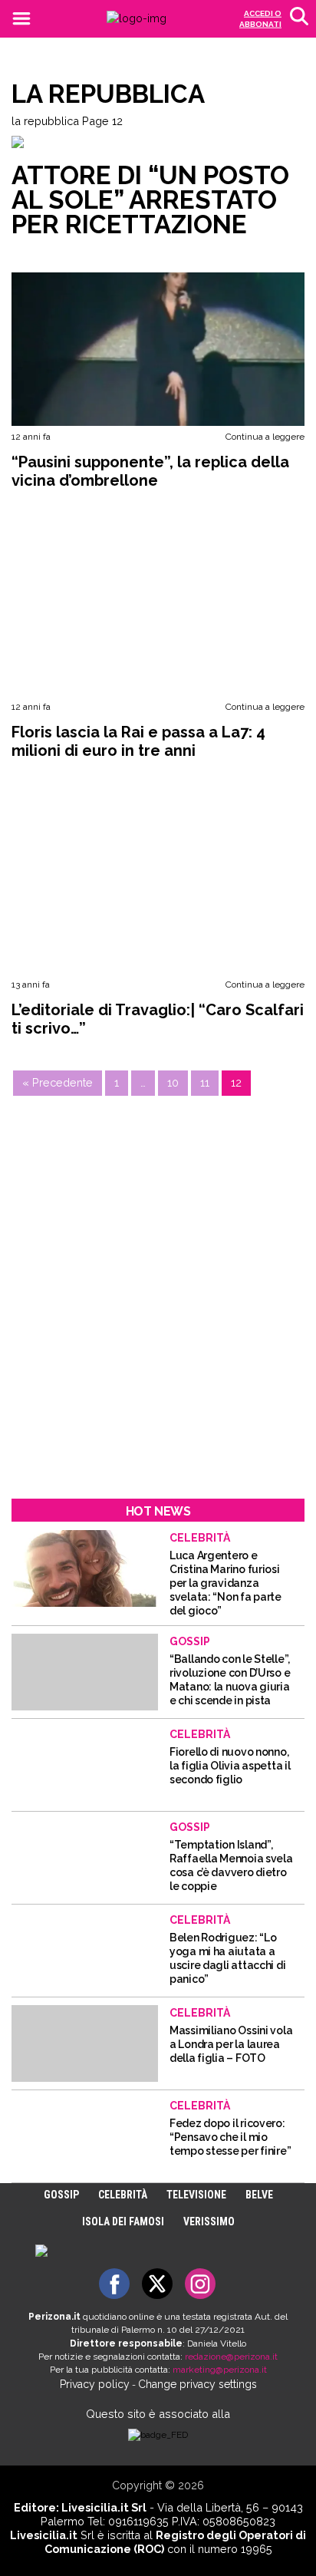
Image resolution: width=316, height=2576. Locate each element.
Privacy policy (95, 2384)
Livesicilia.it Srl (104, 2507)
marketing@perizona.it (220, 2370)
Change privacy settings (197, 2384)
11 (205, 1082)
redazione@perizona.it (231, 2357)
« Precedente (58, 1082)
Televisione (196, 2195)
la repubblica (45, 121)
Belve (259, 2195)
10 (173, 1082)
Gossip (61, 2195)
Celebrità (123, 2195)
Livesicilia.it (44, 2535)
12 (236, 1082)
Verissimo (209, 2221)
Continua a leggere (265, 437)
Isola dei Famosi (123, 2221)
